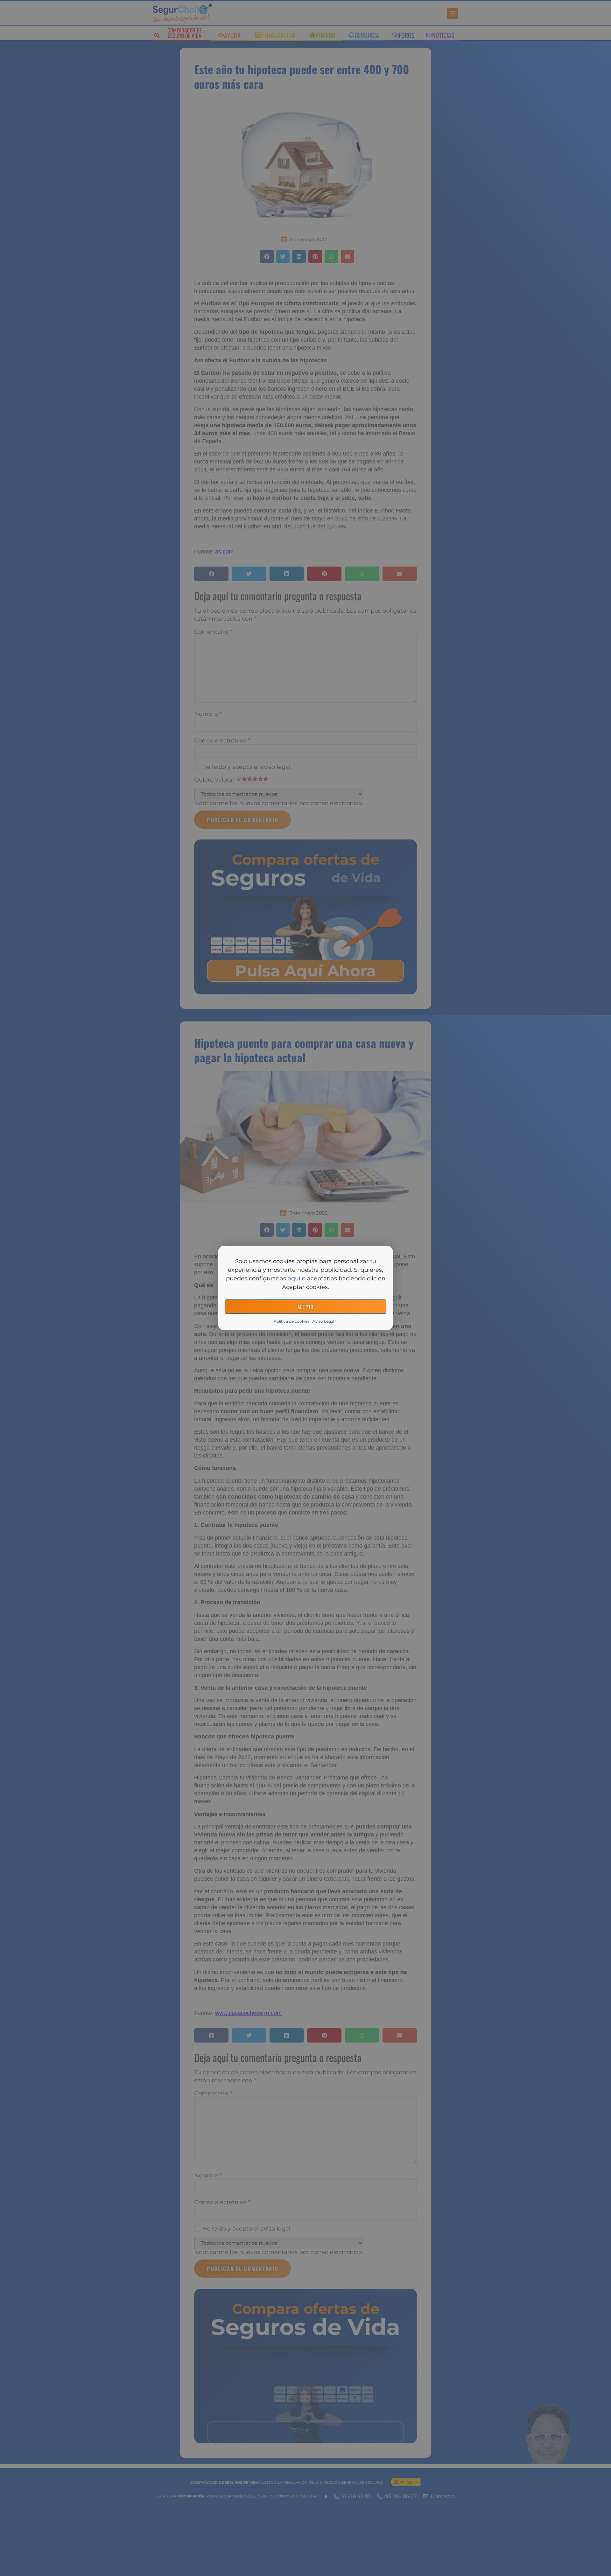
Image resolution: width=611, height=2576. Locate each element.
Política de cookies (291, 1321)
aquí (294, 1278)
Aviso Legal (323, 1321)
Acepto (306, 1307)
